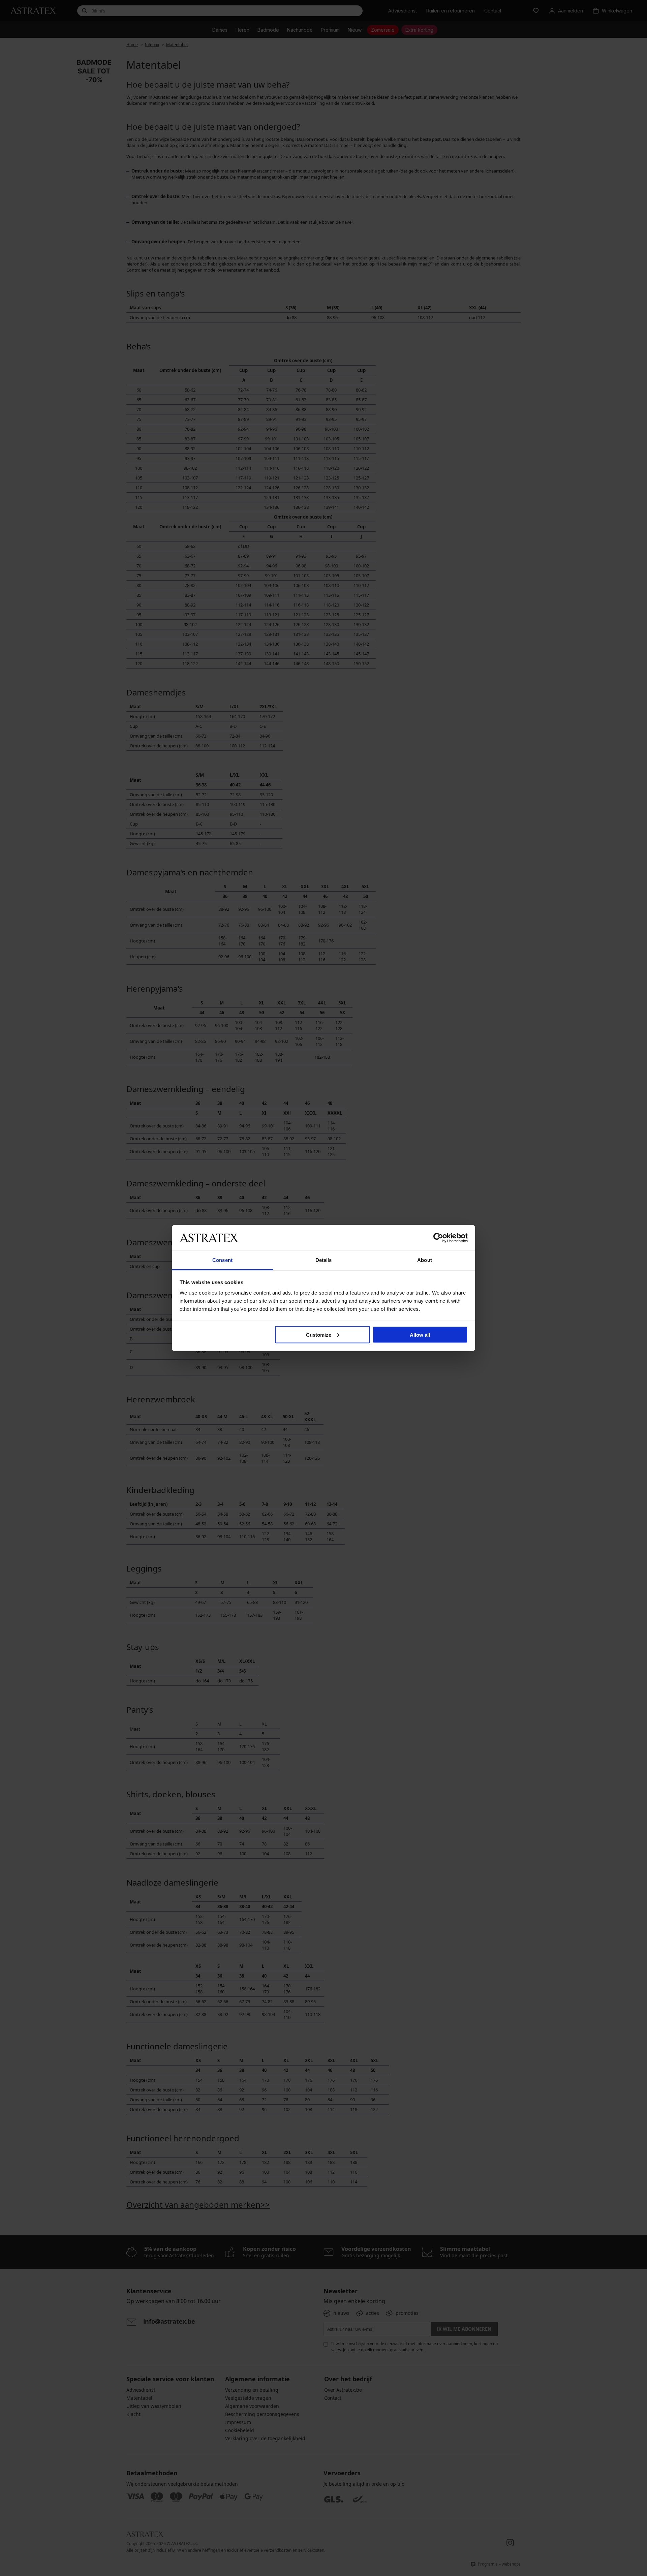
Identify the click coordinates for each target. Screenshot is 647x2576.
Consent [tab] (222, 1260)
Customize (319, 1334)
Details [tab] (324, 1260)
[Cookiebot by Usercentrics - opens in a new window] (438, 1238)
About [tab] (425, 1260)
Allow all (420, 1334)
